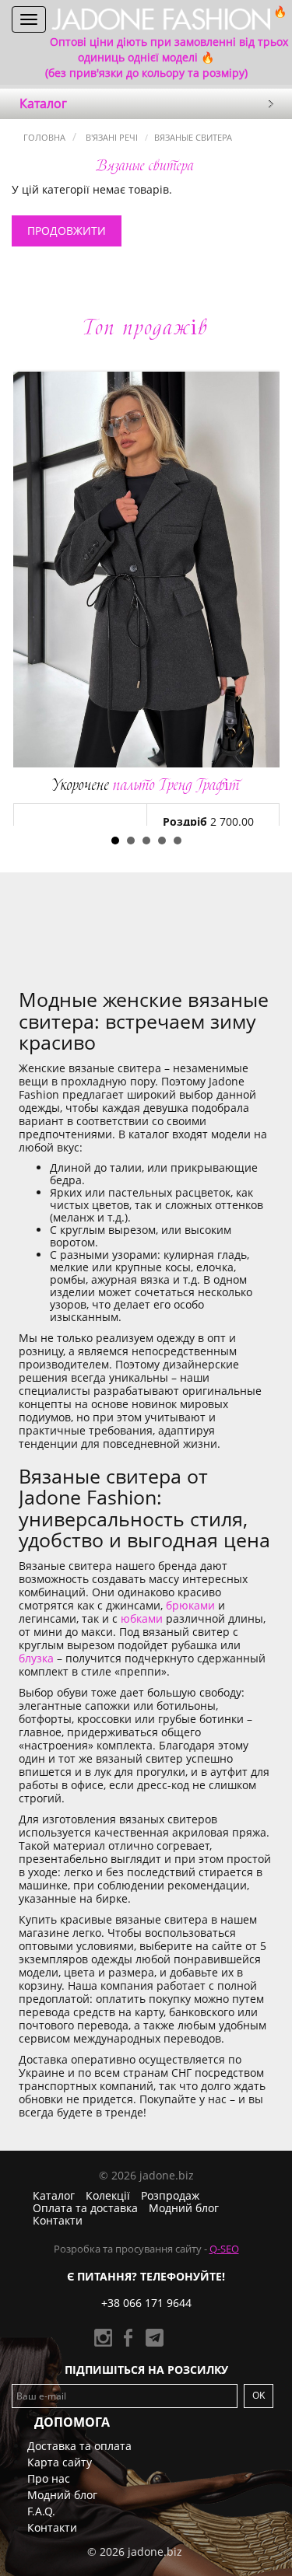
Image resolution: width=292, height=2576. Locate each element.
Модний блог (184, 2208)
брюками (190, 1605)
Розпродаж (170, 2195)
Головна (44, 137)
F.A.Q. (41, 2511)
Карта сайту (60, 2462)
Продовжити (67, 231)
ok (259, 2395)
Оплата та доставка (85, 2208)
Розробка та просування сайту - (146, 2249)
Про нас (49, 2478)
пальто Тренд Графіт (146, 785)
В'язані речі (111, 137)
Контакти (58, 2220)
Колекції (108, 2195)
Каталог (54, 2195)
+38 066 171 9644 (146, 2303)
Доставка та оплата (79, 2446)
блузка (36, 1658)
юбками (142, 1618)
